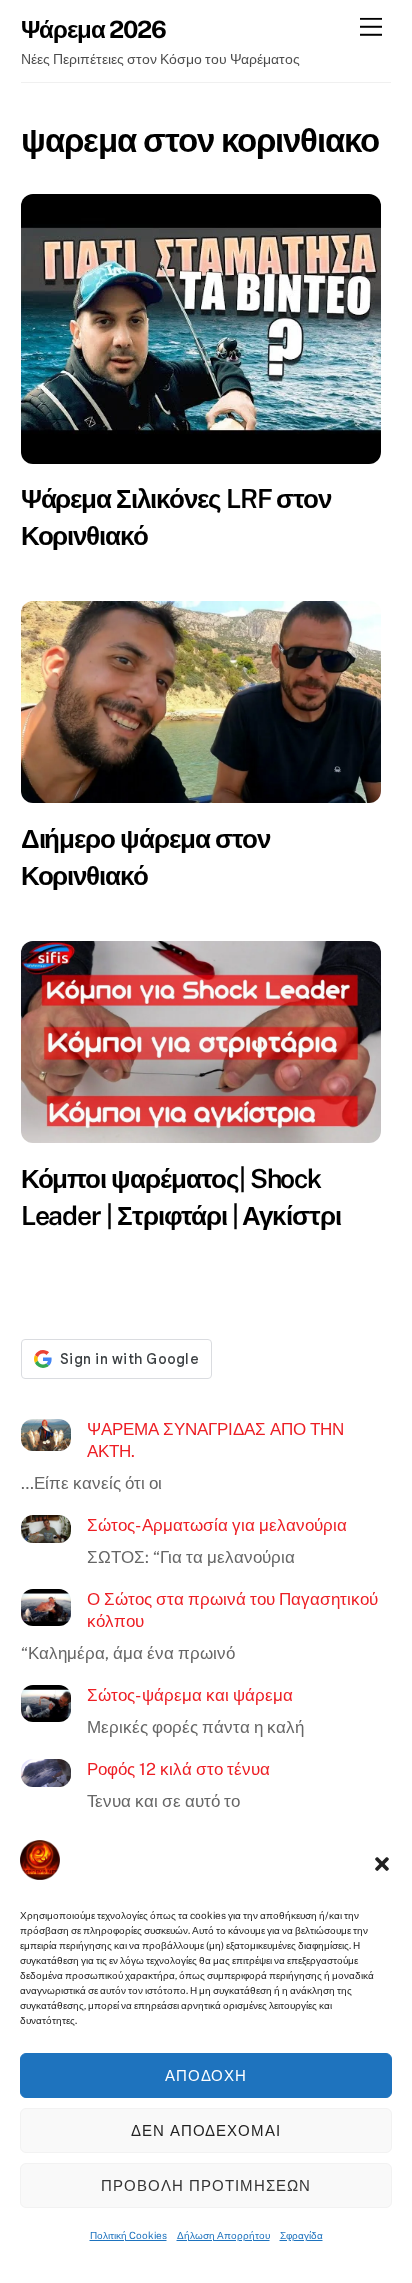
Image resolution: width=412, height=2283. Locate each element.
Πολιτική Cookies (128, 2235)
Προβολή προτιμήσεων (206, 2185)
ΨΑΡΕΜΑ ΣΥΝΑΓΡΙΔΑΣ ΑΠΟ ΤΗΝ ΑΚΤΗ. (215, 1440)
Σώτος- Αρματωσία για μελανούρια (217, 1525)
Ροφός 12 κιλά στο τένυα (178, 1769)
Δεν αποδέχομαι (206, 2130)
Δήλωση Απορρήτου (223, 2235)
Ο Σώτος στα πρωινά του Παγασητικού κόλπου (232, 1610)
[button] (382, 1864)
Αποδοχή (206, 2075)
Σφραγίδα (301, 2235)
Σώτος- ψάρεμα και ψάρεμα (190, 1695)
